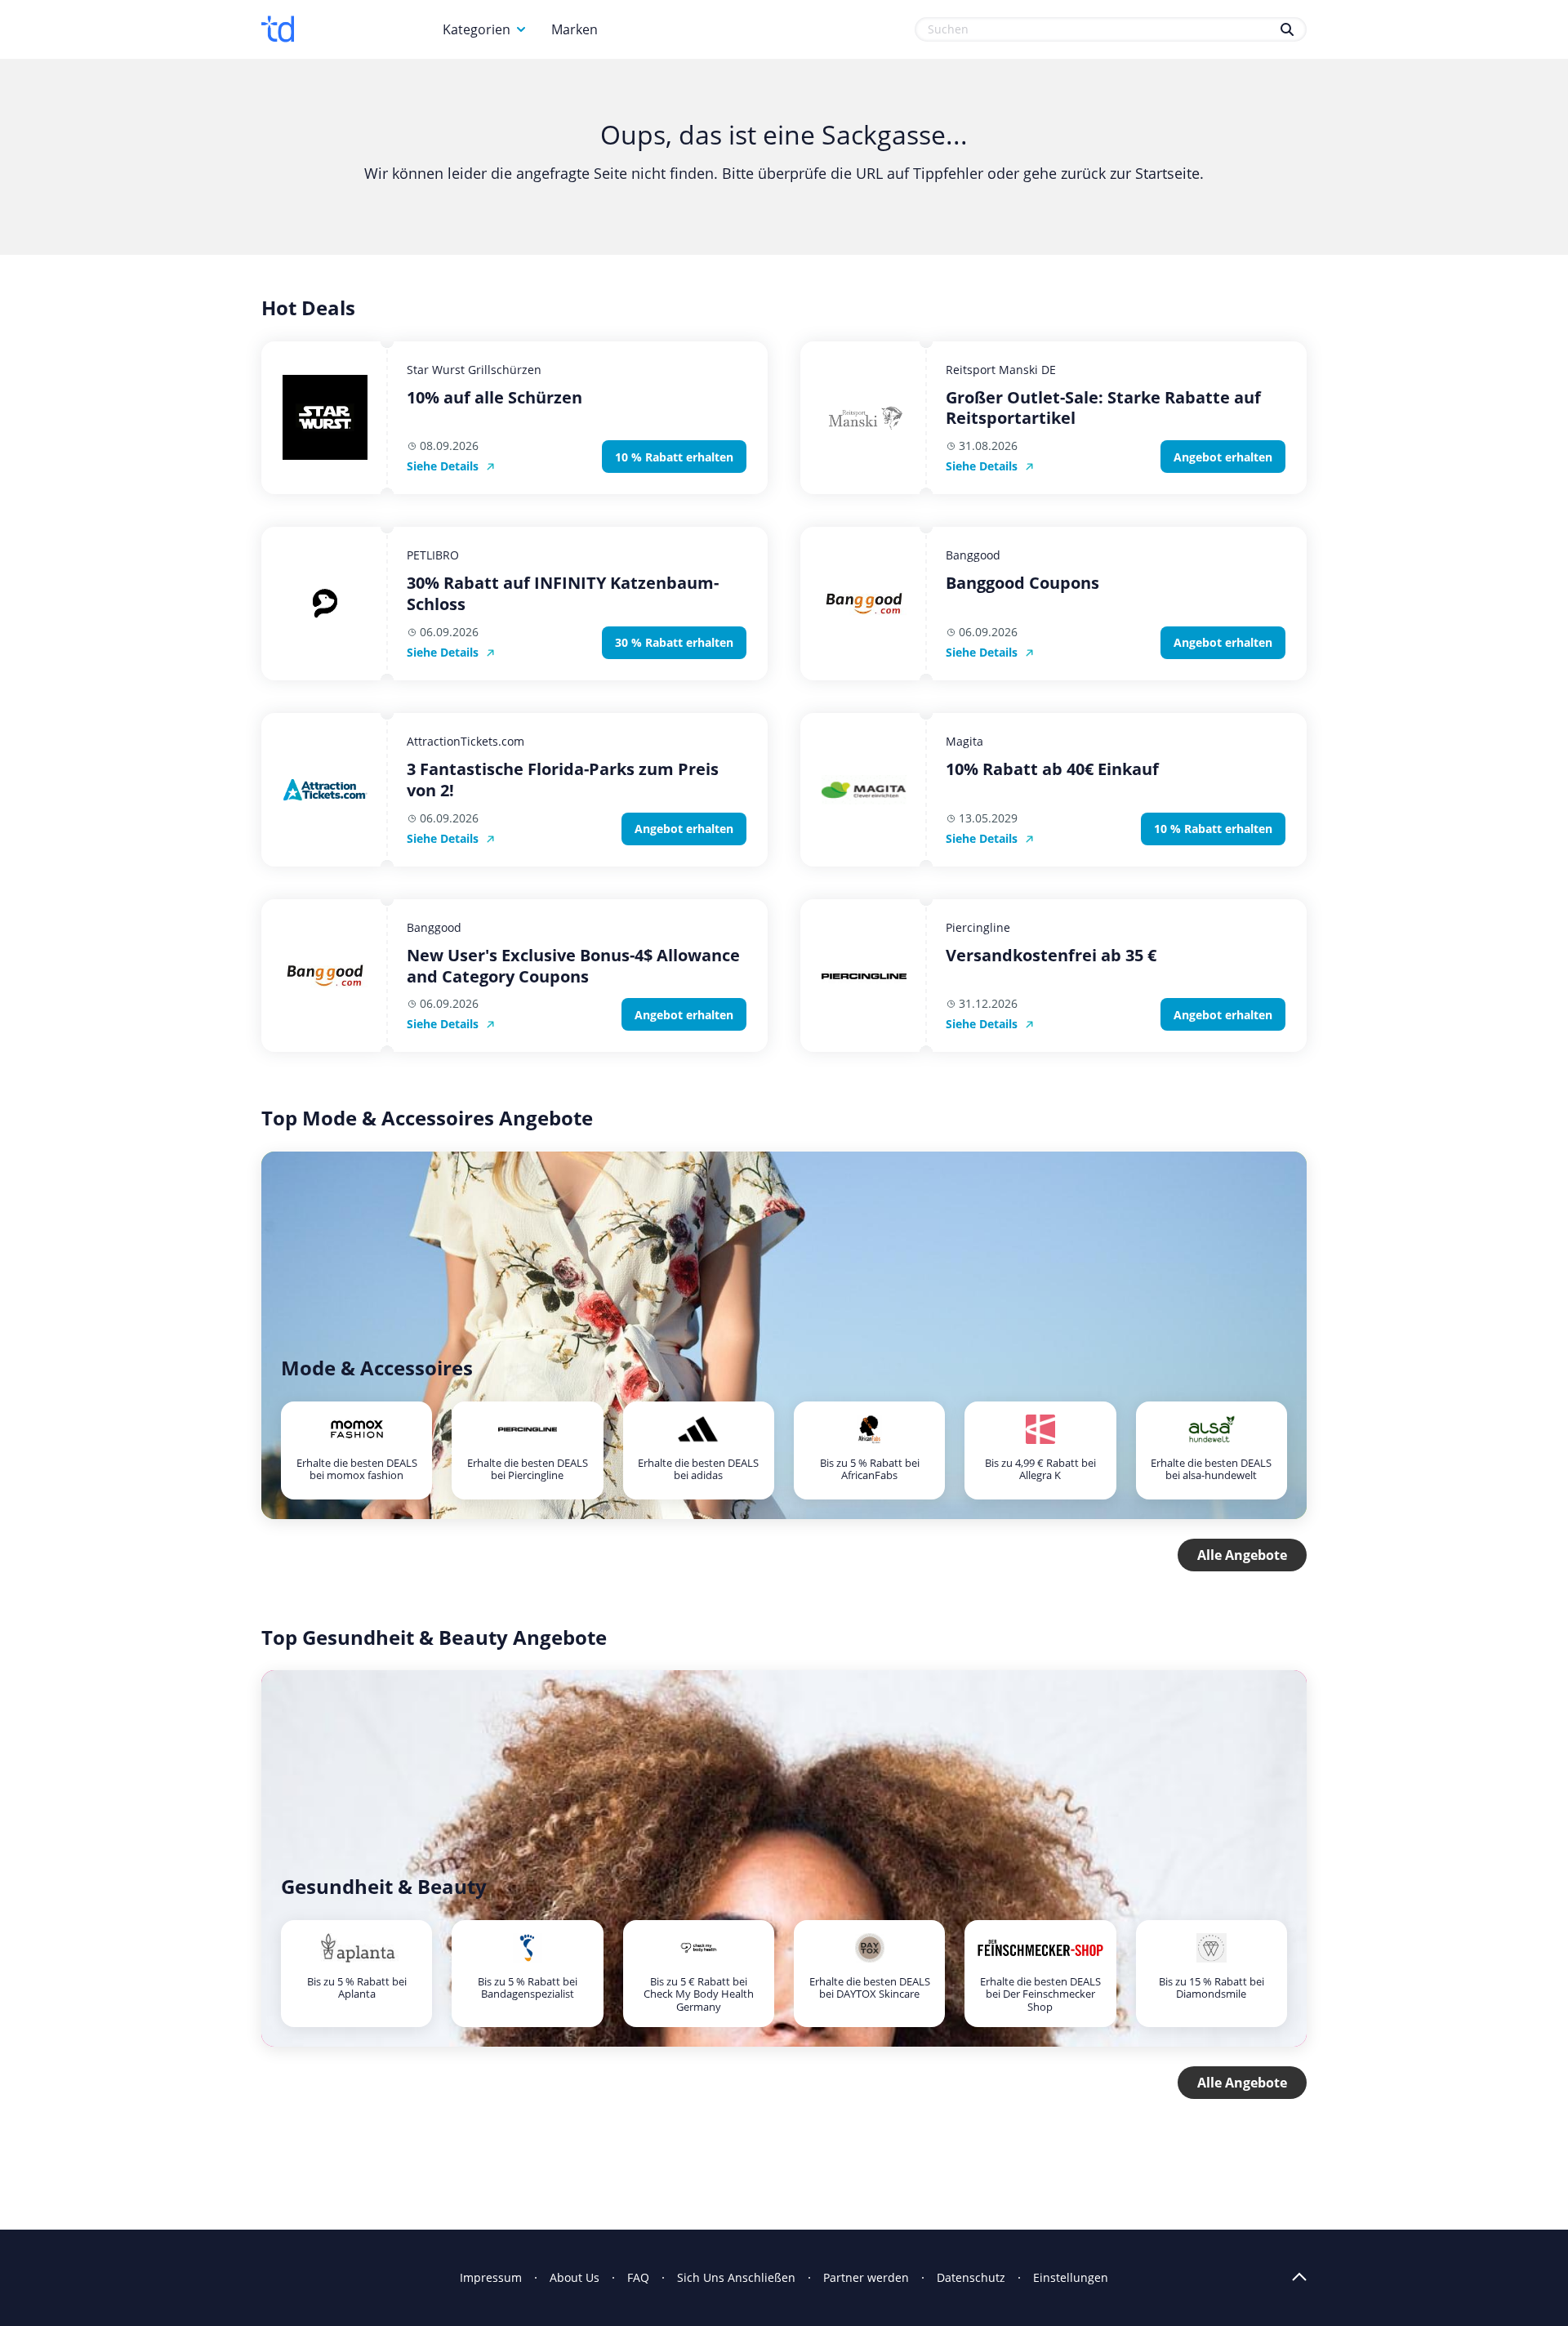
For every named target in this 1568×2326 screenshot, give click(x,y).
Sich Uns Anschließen (736, 2277)
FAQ (638, 2277)
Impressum (491, 2277)
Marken (575, 29)
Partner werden (866, 2277)
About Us (575, 2277)
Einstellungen (1071, 2277)
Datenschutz (971, 2277)
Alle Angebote (1242, 1555)
